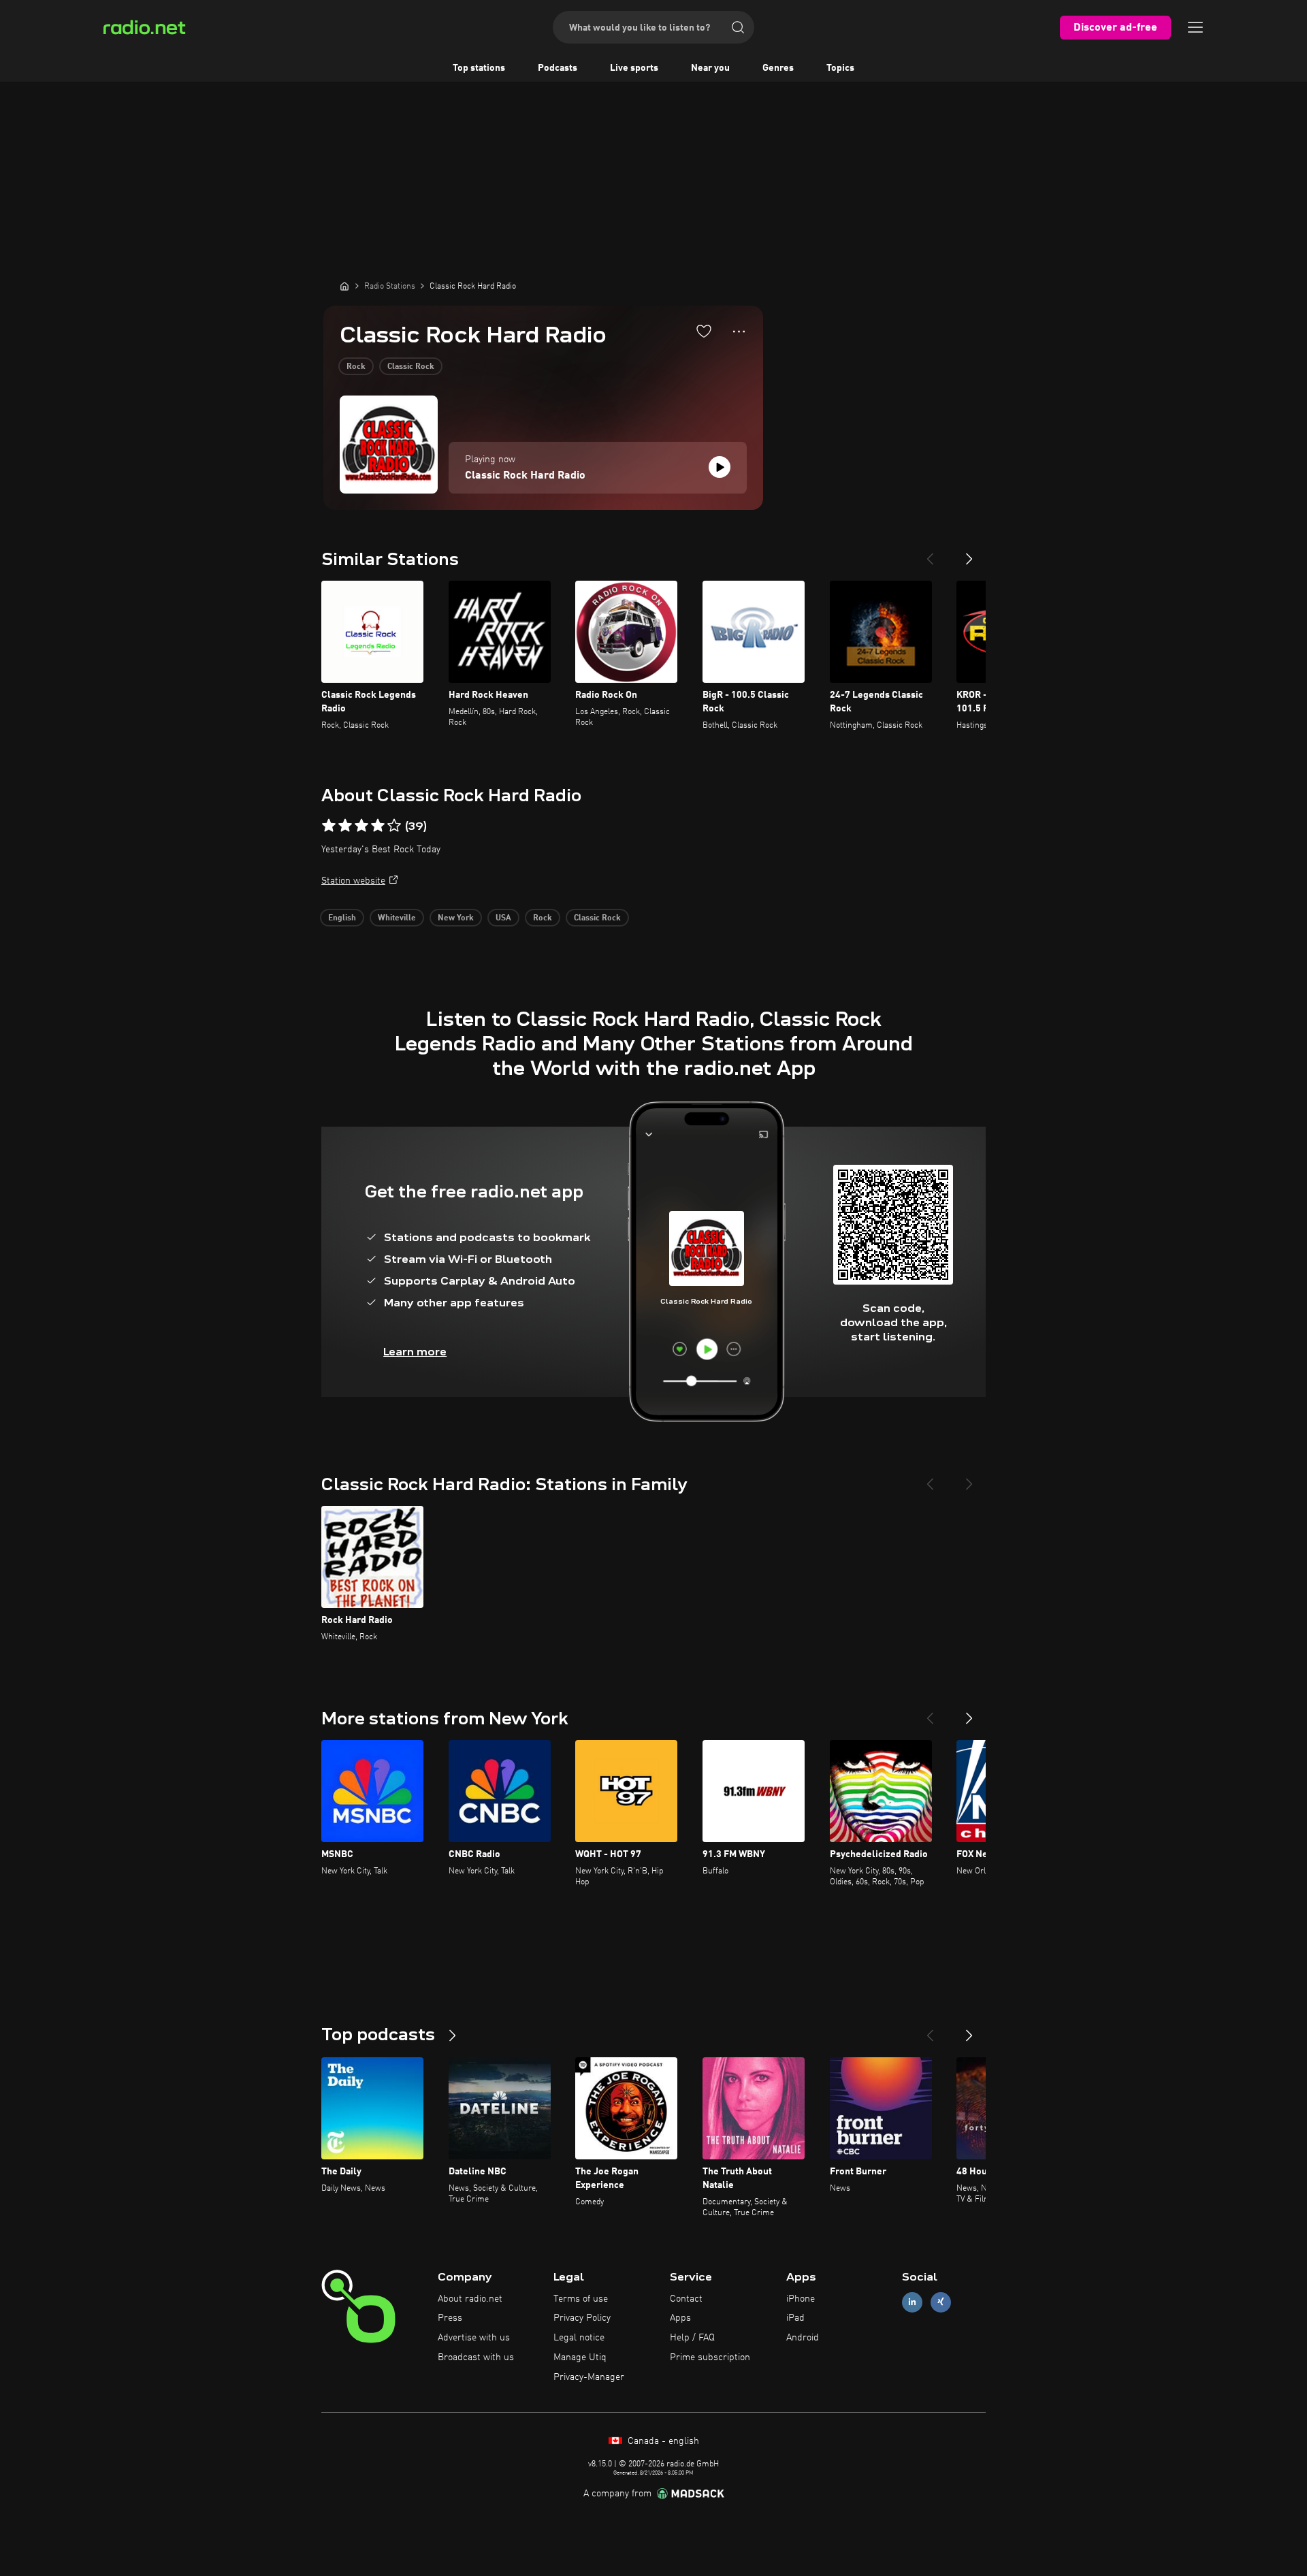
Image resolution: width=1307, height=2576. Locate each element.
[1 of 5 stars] (329, 826)
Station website (353, 881)
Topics (840, 68)
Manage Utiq (580, 2357)
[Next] (969, 553)
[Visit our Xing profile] (941, 2302)
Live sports (634, 68)
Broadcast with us (476, 2357)
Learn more (415, 1352)
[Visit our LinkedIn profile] (912, 2302)
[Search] (738, 27)
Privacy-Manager (589, 2377)
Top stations (479, 68)
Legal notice (579, 2338)
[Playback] (720, 467)
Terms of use (581, 2299)
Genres (778, 68)
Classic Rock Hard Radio (525, 476)
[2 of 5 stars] (345, 826)
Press (450, 2318)
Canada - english (662, 2441)
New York (456, 918)
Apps (680, 2318)
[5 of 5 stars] (394, 826)
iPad (795, 2318)
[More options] (739, 332)
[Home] (344, 286)
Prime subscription (710, 2357)
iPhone (801, 2299)
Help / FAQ (692, 2338)
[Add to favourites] (704, 331)
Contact (686, 2299)
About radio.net (470, 2299)
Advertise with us (474, 2338)
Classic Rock (411, 367)
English (342, 918)
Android (803, 2338)
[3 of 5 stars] (361, 826)
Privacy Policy (582, 2318)
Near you (710, 68)
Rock (356, 367)
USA (503, 918)
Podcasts (558, 68)
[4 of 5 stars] (378, 826)
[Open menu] (1195, 27)
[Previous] (930, 553)
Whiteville (397, 918)
